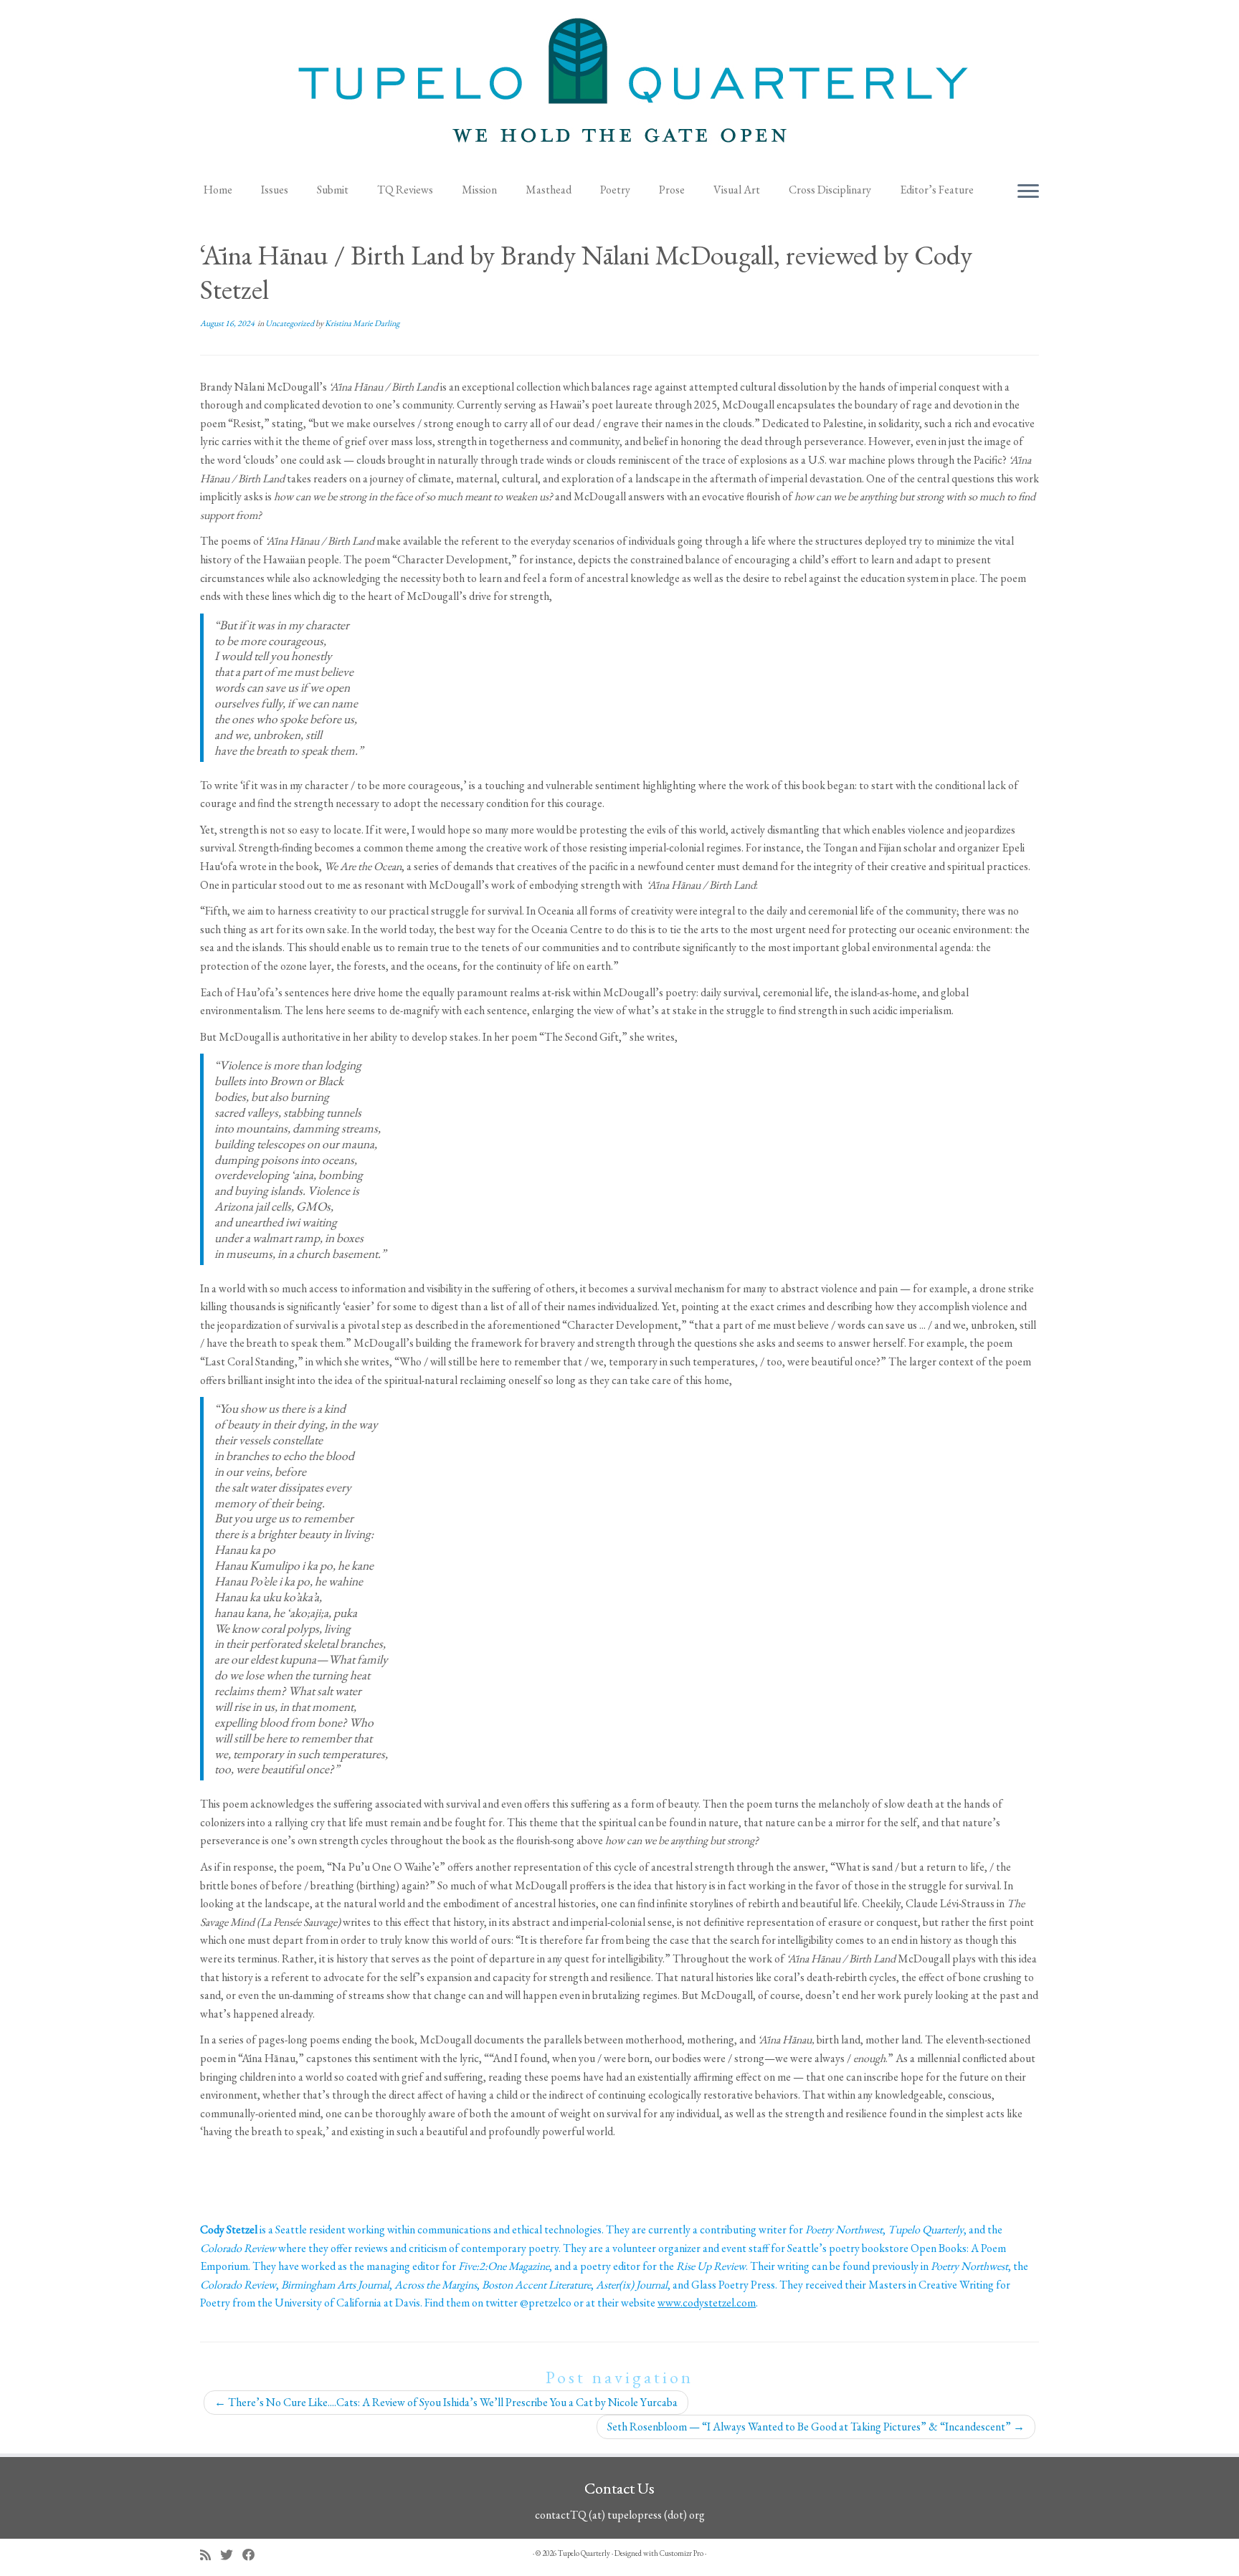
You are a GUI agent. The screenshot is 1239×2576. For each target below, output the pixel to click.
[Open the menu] (1028, 192)
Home (218, 190)
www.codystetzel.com (707, 2303)
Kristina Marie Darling (362, 323)
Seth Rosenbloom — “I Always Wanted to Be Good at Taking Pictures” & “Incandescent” (816, 2427)
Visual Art (737, 190)
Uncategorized (290, 323)
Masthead (549, 190)
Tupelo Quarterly (584, 2553)
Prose (672, 190)
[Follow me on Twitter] (231, 2555)
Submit (333, 190)
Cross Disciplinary (830, 190)
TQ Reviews (405, 190)
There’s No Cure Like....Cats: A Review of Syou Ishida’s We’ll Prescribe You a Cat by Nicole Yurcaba (446, 2402)
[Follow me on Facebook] (253, 2555)
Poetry (615, 190)
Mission (479, 190)
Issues (275, 190)
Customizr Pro (682, 2553)
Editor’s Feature (937, 190)
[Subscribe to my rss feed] (210, 2555)
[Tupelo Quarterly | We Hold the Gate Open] (619, 87)
